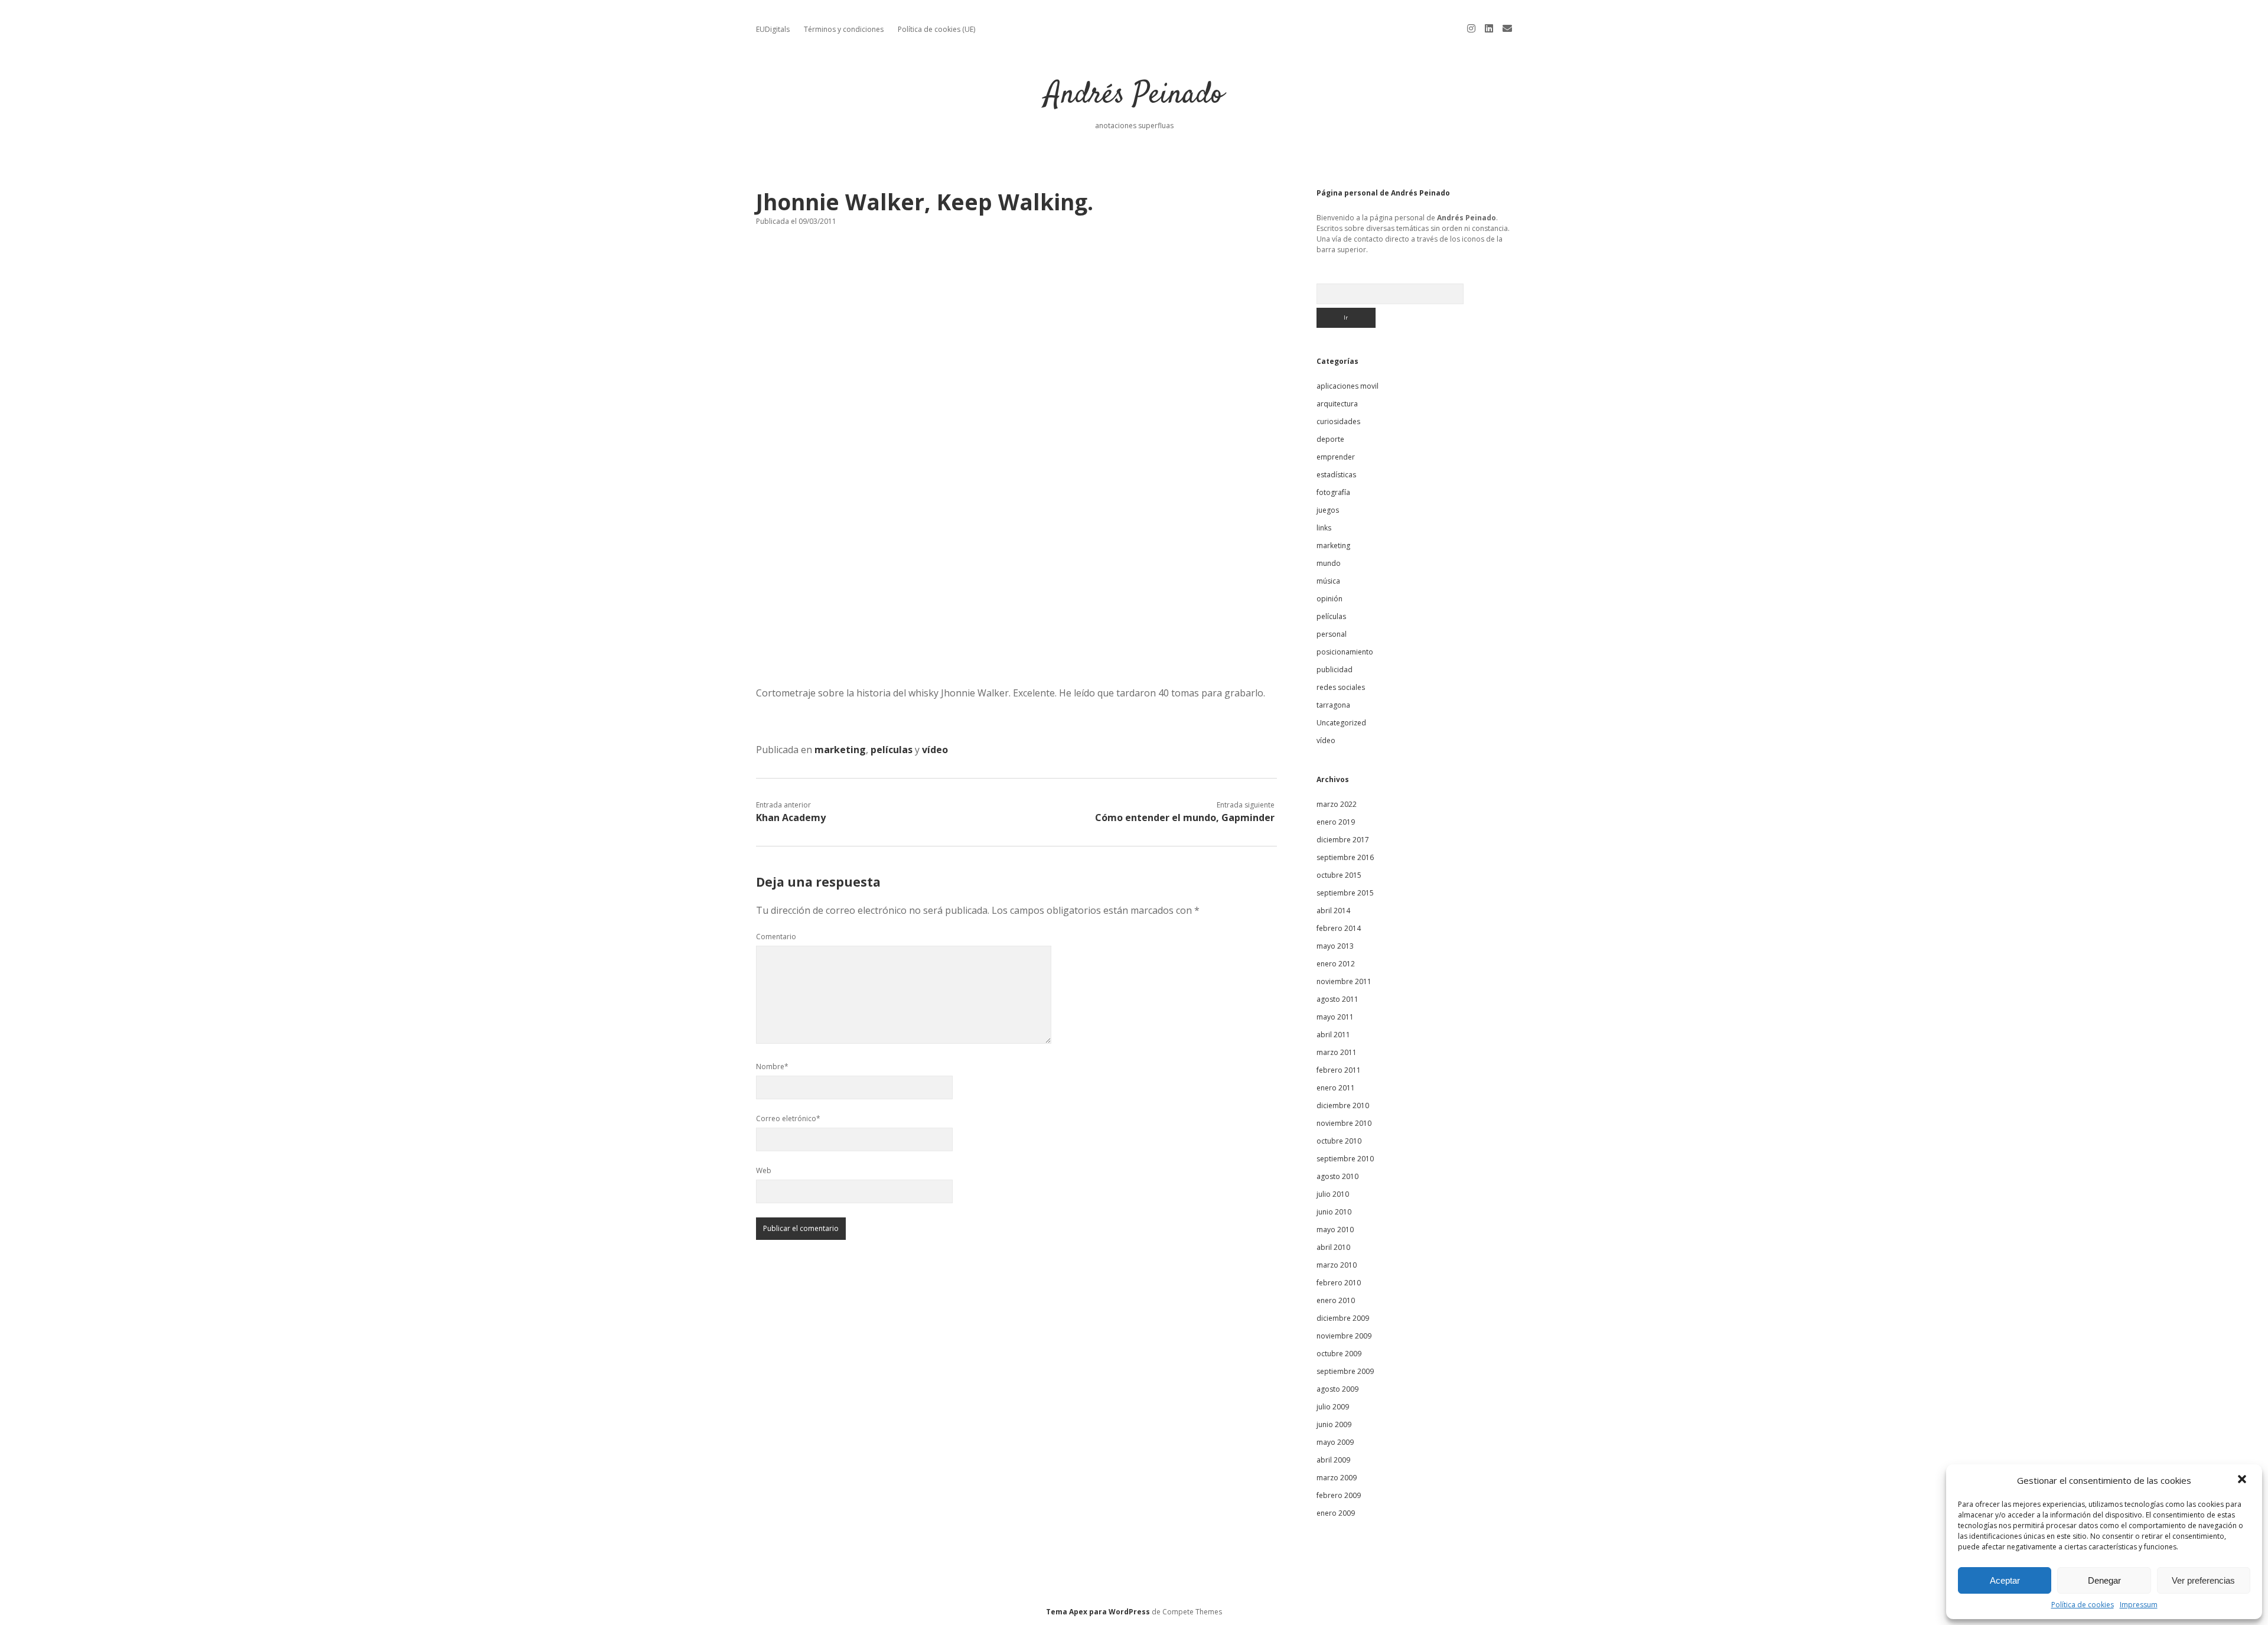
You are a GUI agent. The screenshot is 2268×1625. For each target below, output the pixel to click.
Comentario (776, 937)
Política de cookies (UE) (936, 29)
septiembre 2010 (1345, 1159)
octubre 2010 (1339, 1141)
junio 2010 (1334, 1212)
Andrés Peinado (1134, 95)
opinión (1329, 599)
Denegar (2104, 1580)
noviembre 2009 (1344, 1336)
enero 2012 (1336, 964)
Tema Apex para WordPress (1098, 1612)
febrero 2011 (1339, 1070)
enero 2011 (1336, 1088)
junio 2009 (1334, 1424)
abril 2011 (1333, 1035)
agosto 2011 (1337, 999)
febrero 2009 (1339, 1495)
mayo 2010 (1335, 1230)
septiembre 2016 (1345, 857)
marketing (840, 750)
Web (764, 1170)
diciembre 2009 (1343, 1318)
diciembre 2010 (1343, 1105)
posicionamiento (1345, 652)
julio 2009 (1333, 1407)
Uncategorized (1341, 723)
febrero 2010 (1339, 1283)
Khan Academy (791, 818)
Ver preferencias (2203, 1580)
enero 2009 (1336, 1513)
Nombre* (772, 1066)
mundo (1329, 563)
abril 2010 (1333, 1247)
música (1328, 581)
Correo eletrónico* (788, 1118)
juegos (1328, 510)
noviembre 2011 (1344, 981)
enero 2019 (1336, 822)
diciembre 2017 (1343, 840)
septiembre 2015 (1345, 893)
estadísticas (1336, 475)
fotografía (1333, 492)
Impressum (2139, 1605)
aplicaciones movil (1348, 386)
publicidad (1335, 670)
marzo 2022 (1337, 804)
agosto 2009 (1337, 1389)
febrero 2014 (1339, 928)
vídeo (935, 750)
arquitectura (1337, 404)
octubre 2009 (1339, 1354)
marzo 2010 (1337, 1265)
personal (1332, 634)
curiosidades (1338, 421)
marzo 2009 (1337, 1478)
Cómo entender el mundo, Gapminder (1185, 818)
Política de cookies (2083, 1605)
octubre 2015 (1339, 875)
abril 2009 (1333, 1460)
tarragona (1333, 705)
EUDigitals (773, 29)
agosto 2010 (1337, 1176)
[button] (2243, 1480)
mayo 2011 (1335, 1017)
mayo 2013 (1335, 946)
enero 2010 (1336, 1300)
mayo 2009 (1335, 1442)
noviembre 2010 (1344, 1123)
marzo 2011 (1337, 1052)
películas (892, 750)
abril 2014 (1333, 911)
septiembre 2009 (1345, 1371)
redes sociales (1341, 687)
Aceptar (2005, 1580)
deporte (1330, 439)
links (1324, 528)
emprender (1336, 457)
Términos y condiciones (844, 29)
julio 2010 (1333, 1194)
